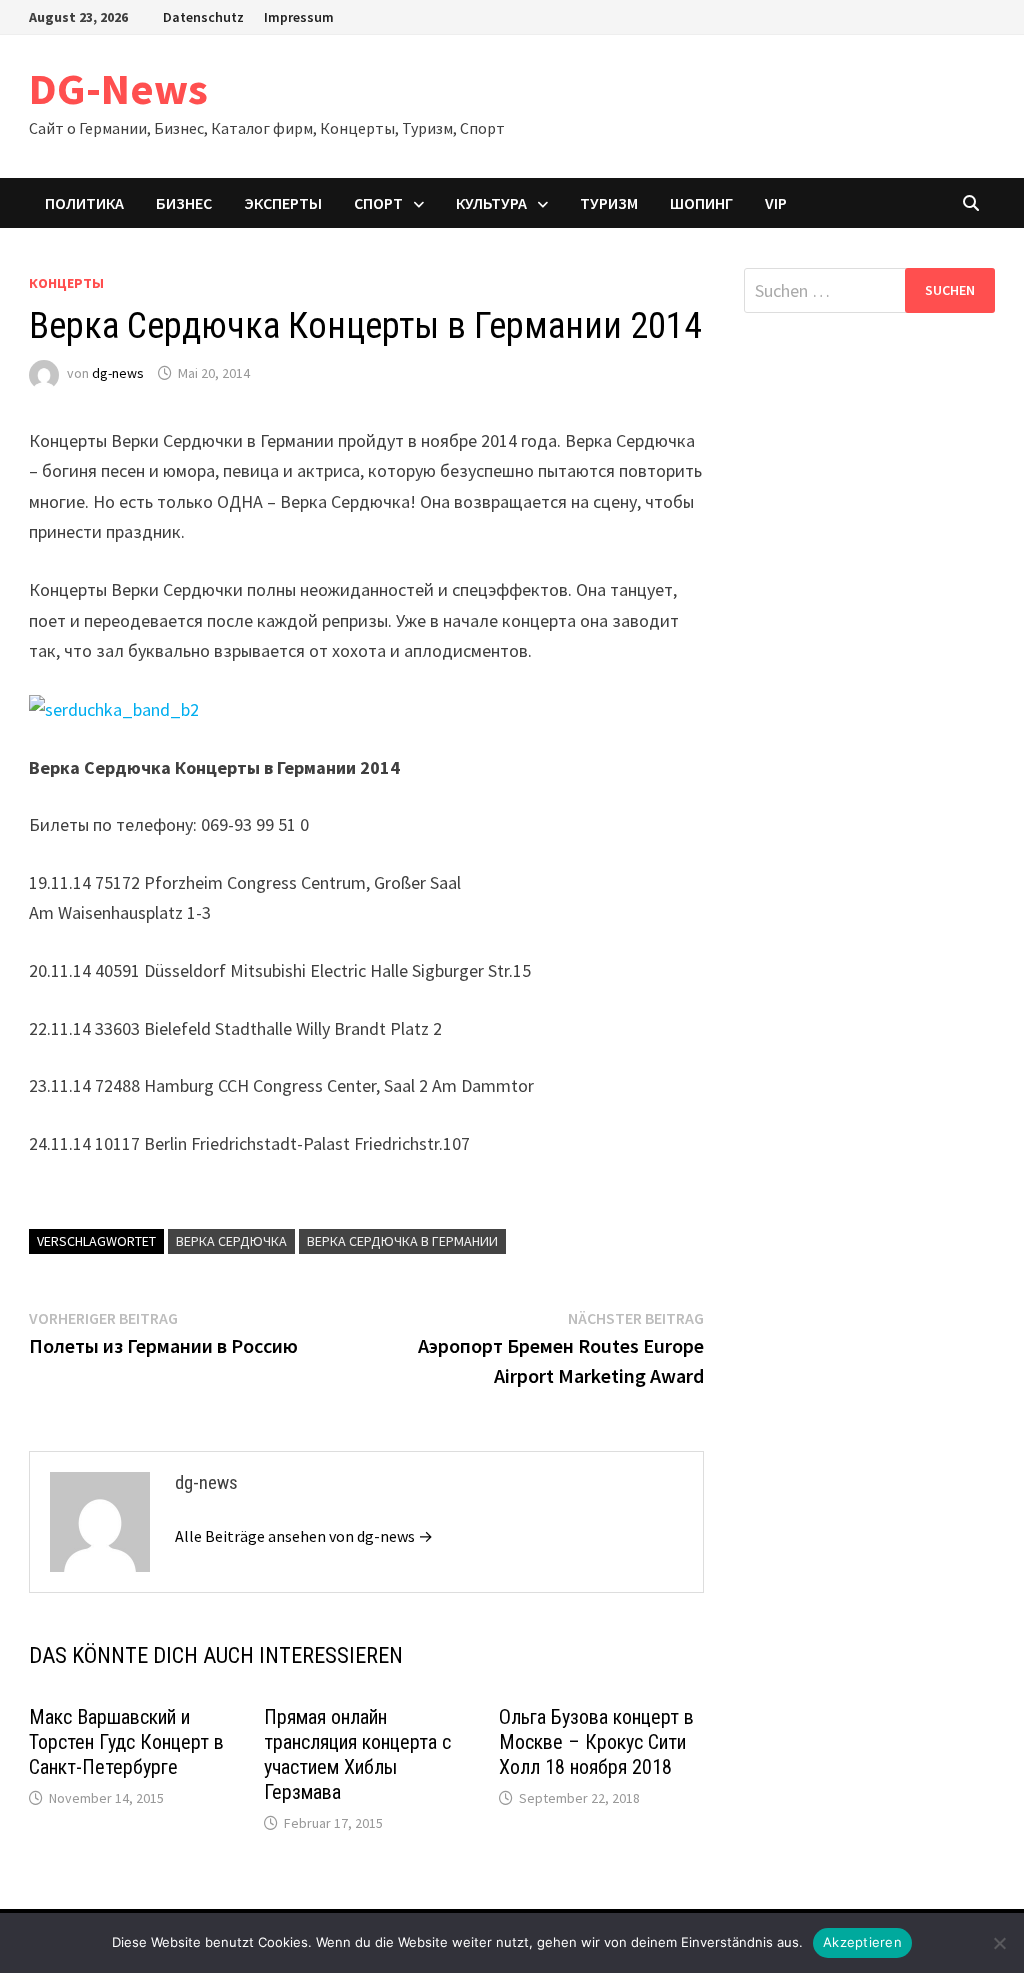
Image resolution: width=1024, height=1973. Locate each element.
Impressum (299, 17)
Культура (491, 203)
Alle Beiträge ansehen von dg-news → (304, 1536)
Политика (84, 203)
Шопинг (701, 203)
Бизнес (184, 203)
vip (776, 203)
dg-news (118, 373)
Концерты (66, 283)
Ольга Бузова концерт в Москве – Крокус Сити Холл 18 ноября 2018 (596, 1742)
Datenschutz (203, 17)
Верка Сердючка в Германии (402, 1241)
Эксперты (283, 203)
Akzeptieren (862, 1942)
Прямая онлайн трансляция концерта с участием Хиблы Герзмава (357, 1754)
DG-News (118, 88)
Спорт (378, 203)
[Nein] (999, 1943)
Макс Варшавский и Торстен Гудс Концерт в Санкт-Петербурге (126, 1742)
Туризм (609, 203)
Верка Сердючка (231, 1241)
